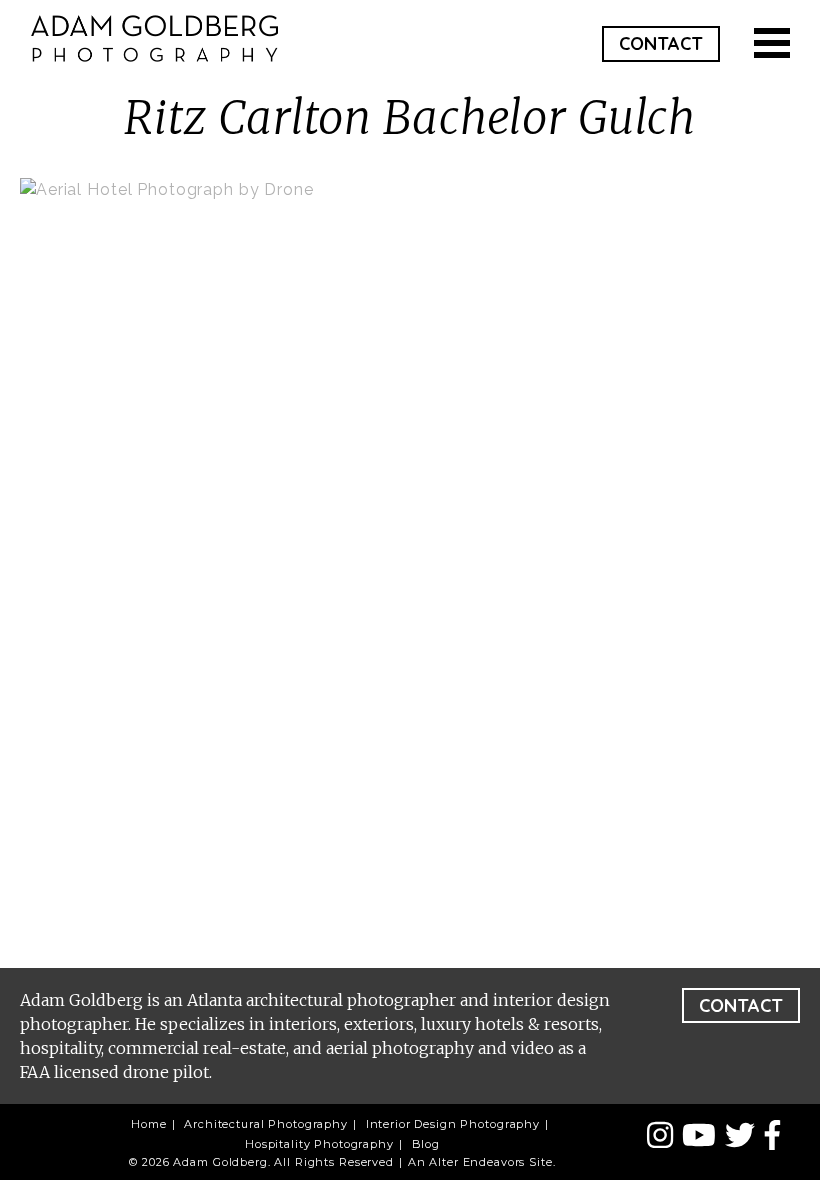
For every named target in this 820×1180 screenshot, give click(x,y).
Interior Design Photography (453, 1124)
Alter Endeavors (477, 1162)
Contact (661, 43)
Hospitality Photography (319, 1144)
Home (148, 1124)
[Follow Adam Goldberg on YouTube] (703, 1136)
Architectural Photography (266, 1124)
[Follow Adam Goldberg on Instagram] (664, 1136)
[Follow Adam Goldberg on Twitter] (744, 1136)
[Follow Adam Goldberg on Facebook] (772, 1136)
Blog (426, 1144)
